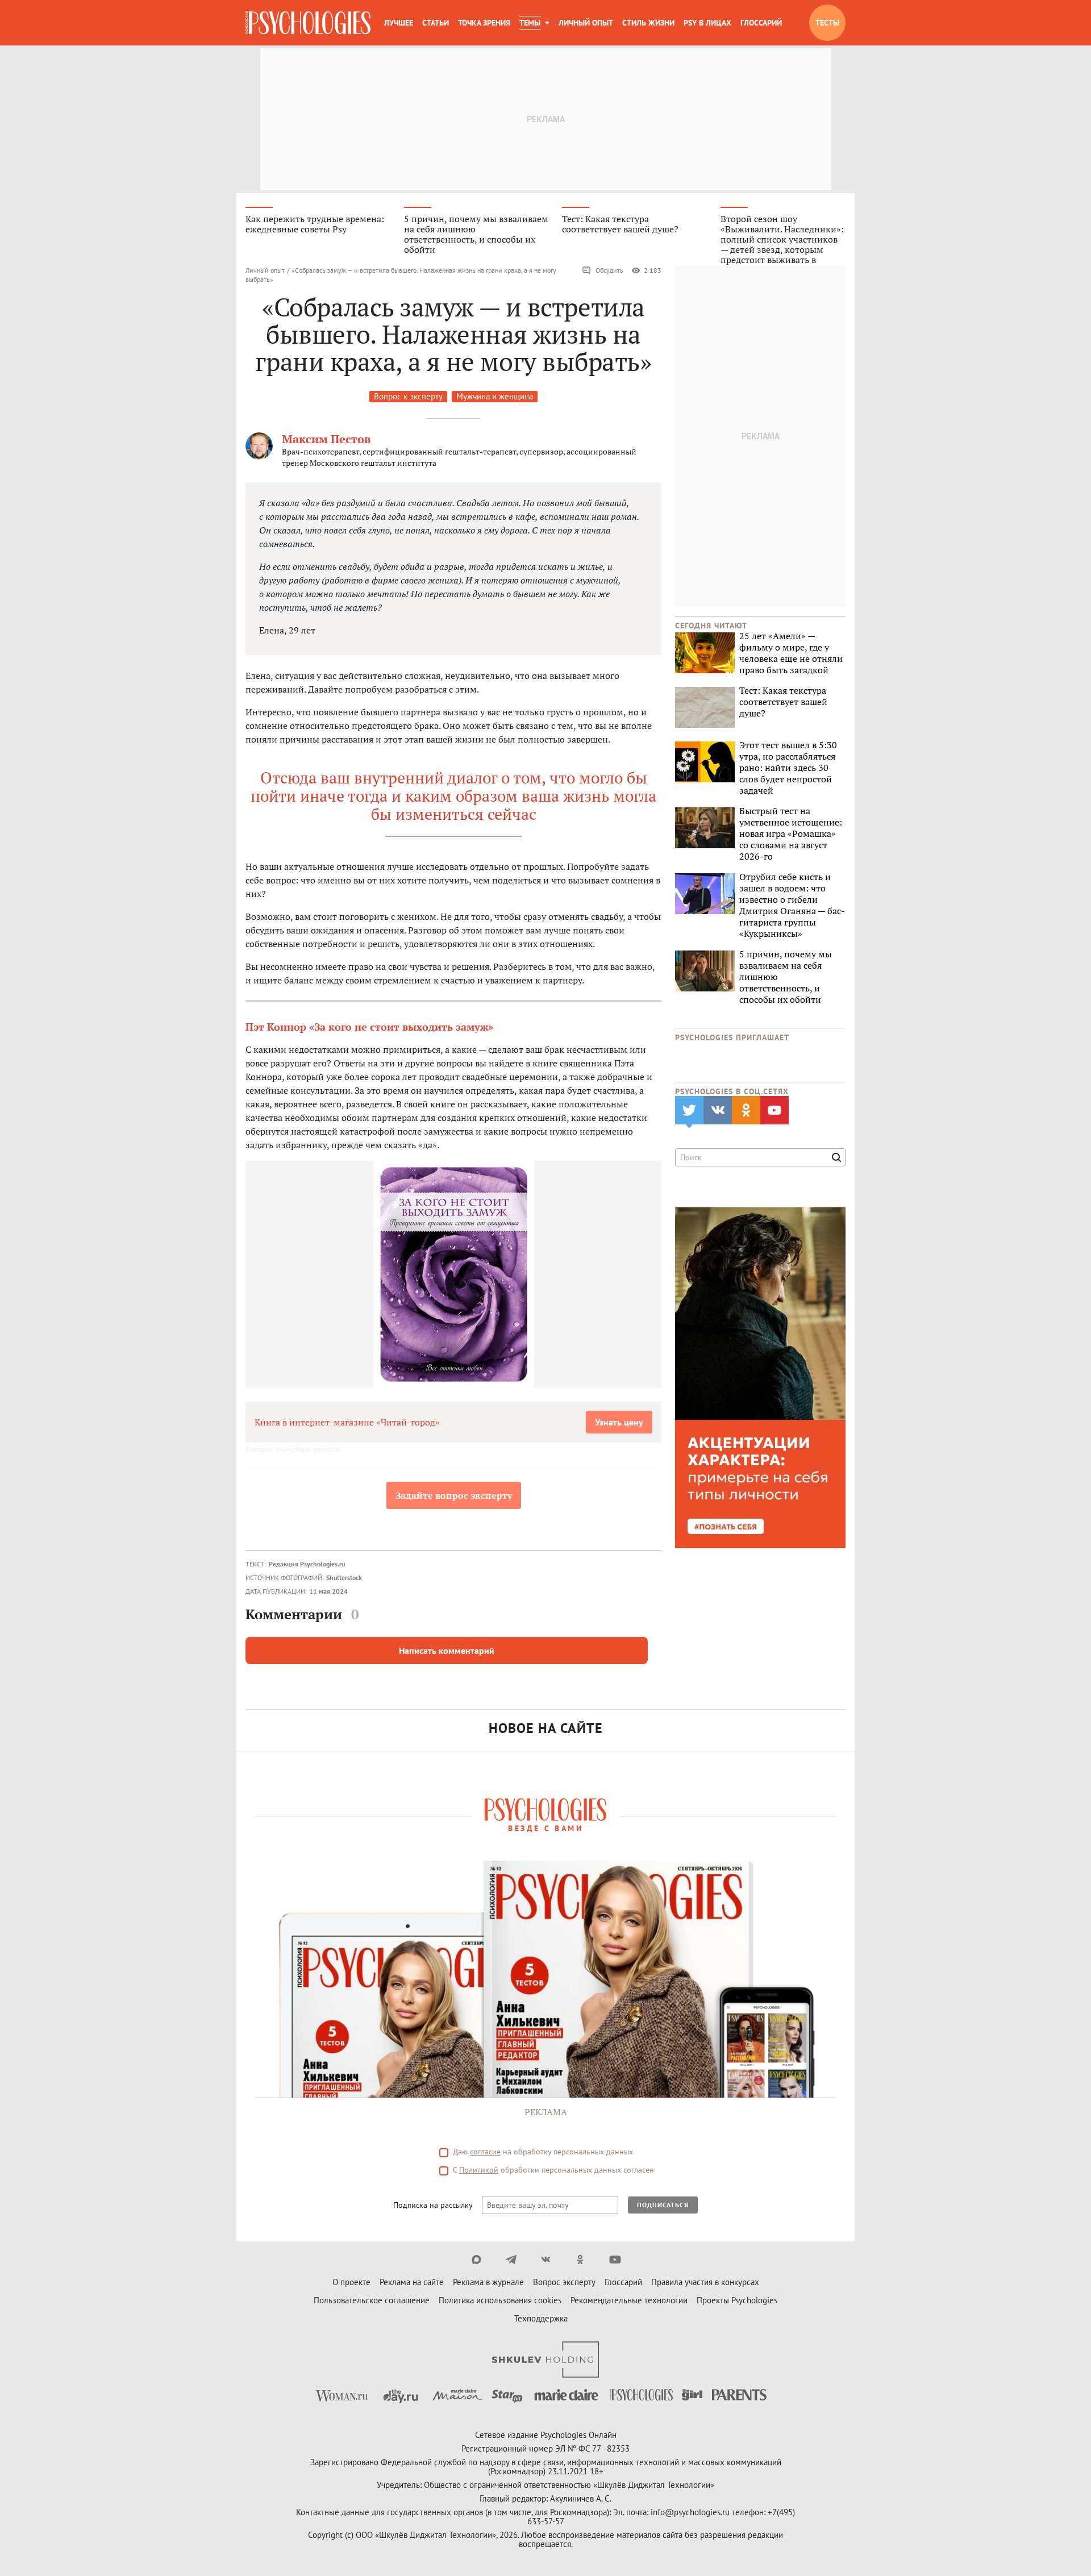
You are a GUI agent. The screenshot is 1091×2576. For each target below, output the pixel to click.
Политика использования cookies (500, 2300)
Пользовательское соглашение (372, 2300)
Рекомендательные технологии (629, 2300)
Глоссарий (761, 23)
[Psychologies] (308, 23)
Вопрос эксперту (564, 2282)
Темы (530, 23)
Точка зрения (484, 23)
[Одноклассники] (580, 2260)
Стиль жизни (648, 23)
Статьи (436, 23)
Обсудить (609, 270)
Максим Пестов (326, 439)
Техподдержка (541, 2318)
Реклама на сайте (412, 2282)
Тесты (827, 23)
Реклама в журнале (488, 2282)
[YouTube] (615, 2260)
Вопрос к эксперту (408, 396)
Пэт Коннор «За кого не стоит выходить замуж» (369, 1027)
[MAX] (476, 2260)
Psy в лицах (707, 23)
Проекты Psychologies (737, 2300)
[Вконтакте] (546, 2260)
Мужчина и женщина (495, 396)
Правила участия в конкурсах (705, 2282)
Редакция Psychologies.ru (307, 1564)
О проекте (351, 2282)
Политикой (479, 2170)
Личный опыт (586, 23)
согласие (485, 2152)
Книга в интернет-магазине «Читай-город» (347, 1422)
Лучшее (399, 23)
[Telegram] (511, 2260)
